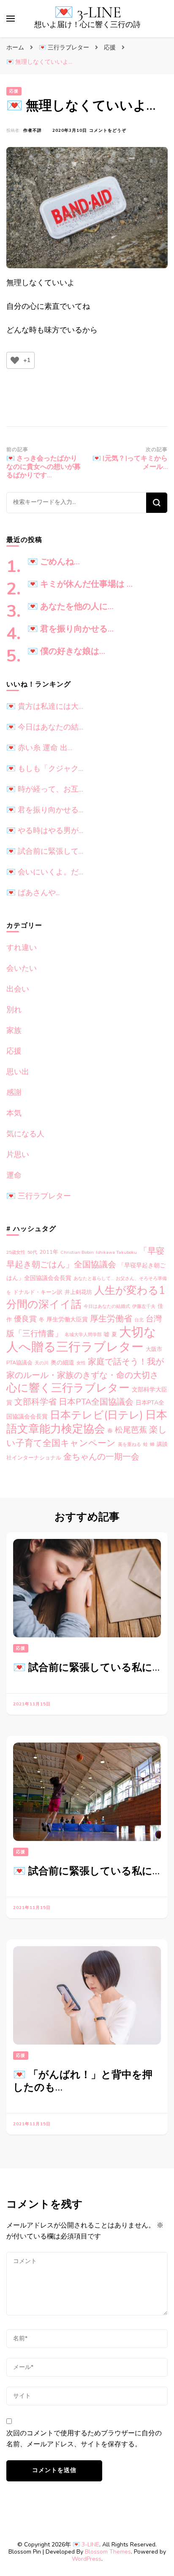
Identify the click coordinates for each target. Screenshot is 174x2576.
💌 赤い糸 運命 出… (39, 748)
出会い (18, 989)
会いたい (22, 968)
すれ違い (22, 948)
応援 (14, 91)
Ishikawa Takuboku (116, 1252)
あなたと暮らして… (94, 1278)
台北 (139, 1320)
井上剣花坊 (78, 1292)
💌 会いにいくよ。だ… (45, 872)
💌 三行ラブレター (39, 1196)
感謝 (14, 1092)
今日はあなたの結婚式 (107, 1306)
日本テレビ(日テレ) (97, 1415)
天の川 (42, 1363)
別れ (14, 1010)
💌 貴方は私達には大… (45, 706)
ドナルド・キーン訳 (38, 1292)
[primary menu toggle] (11, 19)
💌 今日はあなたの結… (45, 727)
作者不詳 (33, 131)
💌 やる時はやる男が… (45, 831)
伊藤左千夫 (144, 1306)
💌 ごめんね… (54, 562)
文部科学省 (35, 1402)
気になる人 (25, 1134)
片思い (18, 1155)
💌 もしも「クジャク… (45, 768)
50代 (32, 1252)
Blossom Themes (108, 2552)
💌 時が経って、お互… (45, 789)
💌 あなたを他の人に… (71, 607)
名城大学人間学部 (83, 1335)
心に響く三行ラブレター (68, 1388)
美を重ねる (129, 1445)
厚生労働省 (111, 1319)
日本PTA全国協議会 (96, 1402)
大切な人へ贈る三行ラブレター (81, 1339)
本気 (14, 1113)
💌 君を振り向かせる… (71, 629)
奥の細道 (63, 1363)
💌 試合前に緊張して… (45, 851)
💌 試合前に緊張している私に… (86, 1668)
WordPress (87, 2559)
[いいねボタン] (15, 360)
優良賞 (25, 1319)
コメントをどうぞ (108, 131)
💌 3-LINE (88, 12)
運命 (14, 1175)
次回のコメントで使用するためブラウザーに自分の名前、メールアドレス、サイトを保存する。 (84, 2439)
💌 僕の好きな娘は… (66, 651)
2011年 (49, 1252)
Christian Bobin (77, 1252)
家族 (14, 1030)
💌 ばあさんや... (33, 893)
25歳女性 (16, 1252)
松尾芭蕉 (131, 1430)
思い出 (18, 1072)
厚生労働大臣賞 (67, 1319)
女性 (81, 1363)
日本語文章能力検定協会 (87, 1422)
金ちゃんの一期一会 (101, 1457)
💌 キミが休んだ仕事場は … (80, 584)
